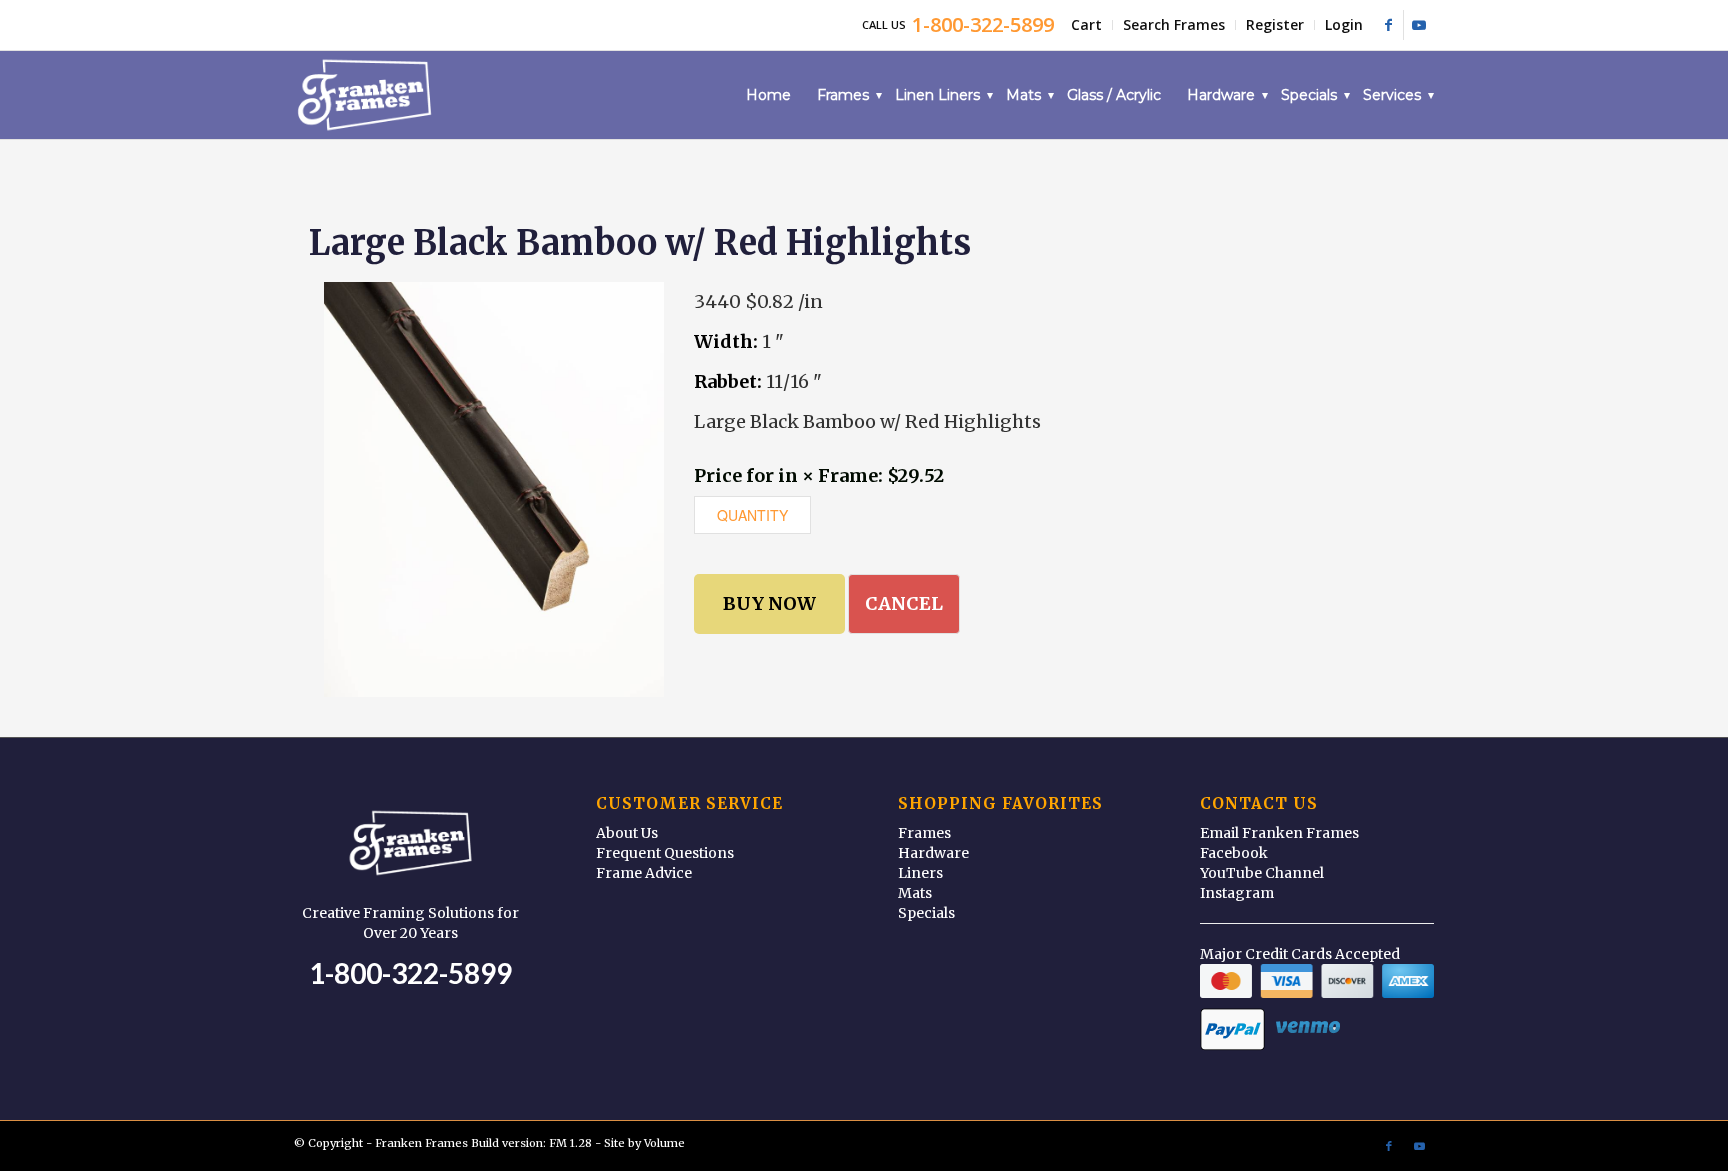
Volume (664, 1143)
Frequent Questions (665, 853)
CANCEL (904, 603)
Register (1275, 24)
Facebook (1234, 853)
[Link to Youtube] (1419, 25)
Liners (920, 873)
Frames (924, 833)
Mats (915, 893)
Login (1344, 24)
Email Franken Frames (1279, 833)
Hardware (933, 853)
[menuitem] (1087, 25)
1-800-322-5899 (410, 973)
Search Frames (1174, 24)
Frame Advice (644, 873)
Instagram (1237, 893)
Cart (1086, 24)
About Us (627, 833)
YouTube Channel (1262, 873)
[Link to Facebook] (1388, 25)
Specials (926, 913)
